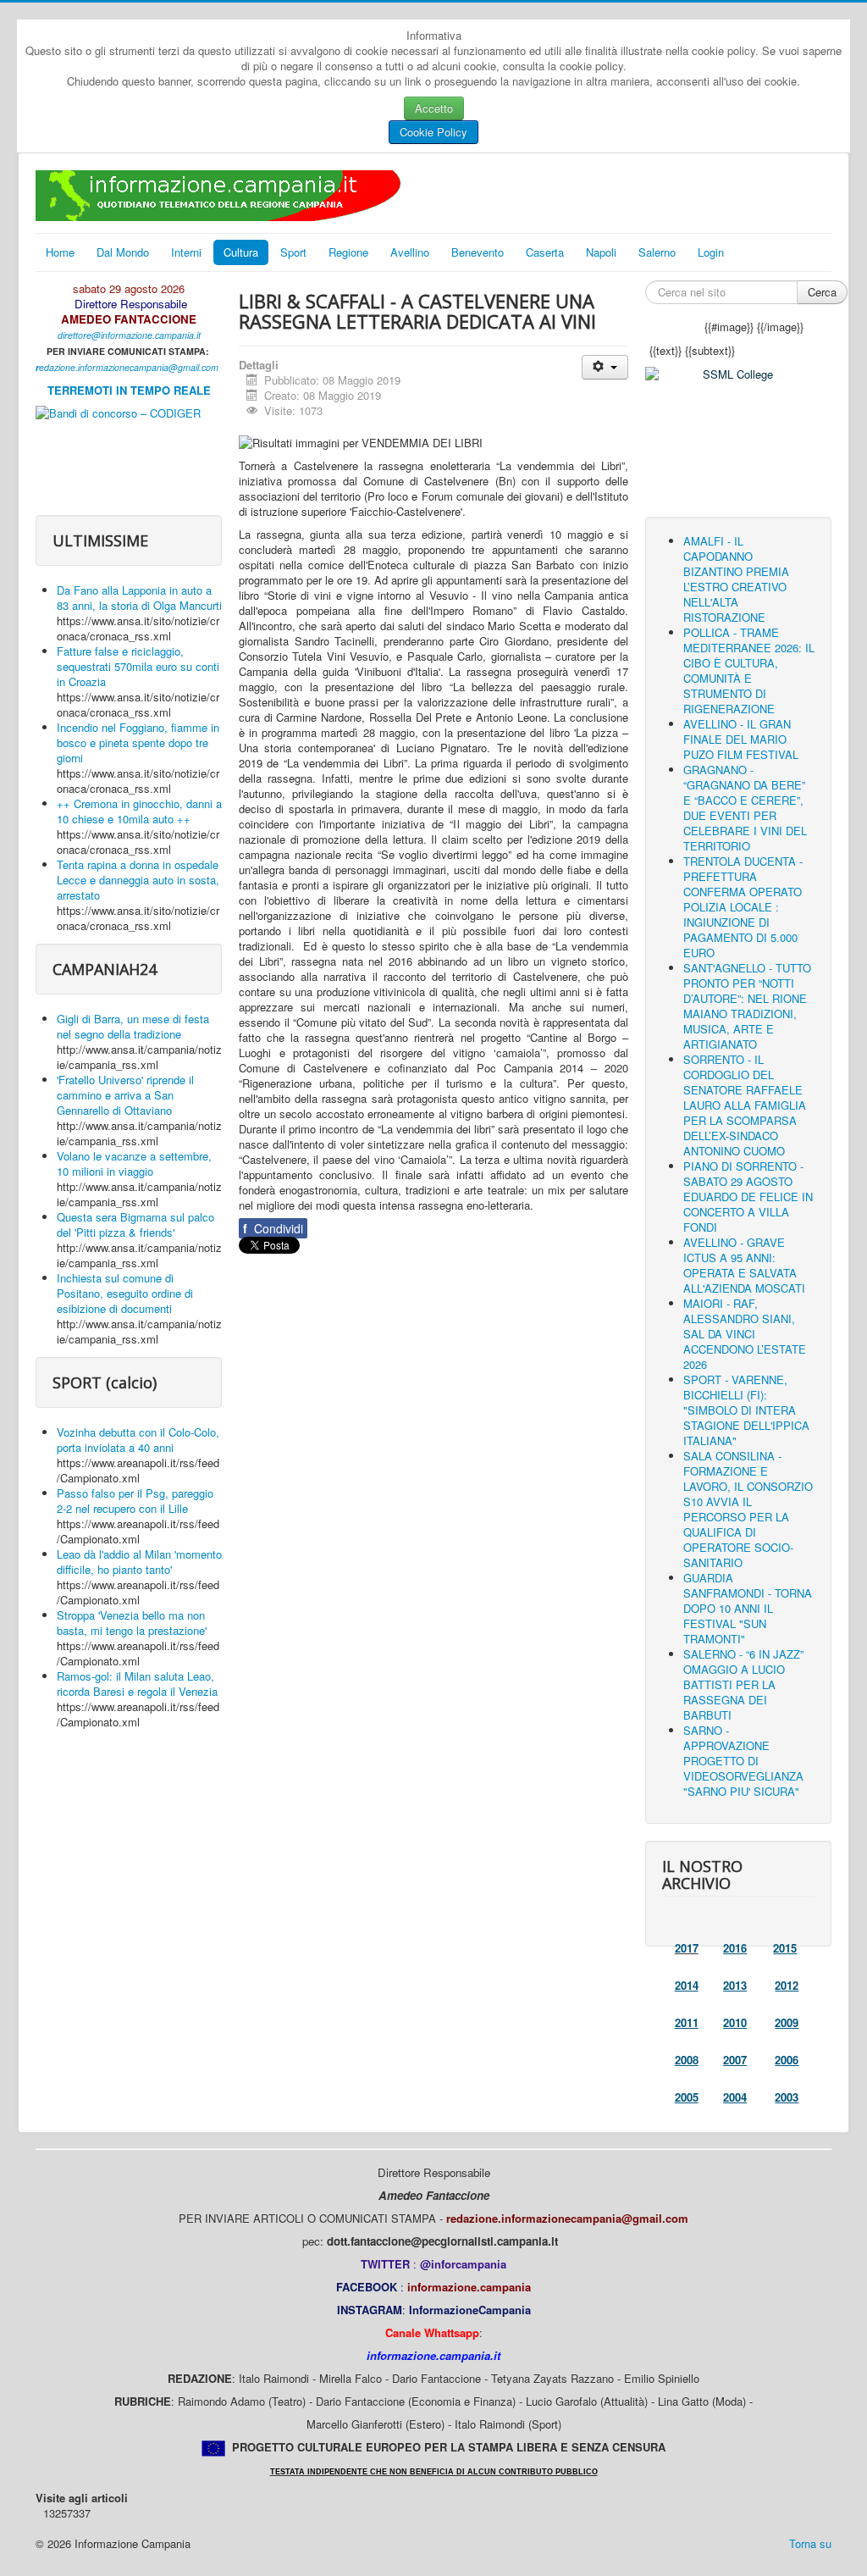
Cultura (241, 252)
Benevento (478, 252)
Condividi (273, 1228)
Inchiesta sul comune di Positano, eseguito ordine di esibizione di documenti (125, 1293)
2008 (687, 2060)
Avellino (410, 252)
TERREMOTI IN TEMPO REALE (129, 390)
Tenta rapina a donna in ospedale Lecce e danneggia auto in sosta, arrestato (138, 880)
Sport (293, 252)
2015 (785, 1948)
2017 (687, 1948)
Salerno (657, 252)
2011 (687, 2022)
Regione (348, 252)
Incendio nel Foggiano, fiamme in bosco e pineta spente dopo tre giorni (138, 742)
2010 (735, 2022)
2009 (787, 2022)
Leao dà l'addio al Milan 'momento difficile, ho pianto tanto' (139, 1562)
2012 (787, 1985)
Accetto (434, 108)
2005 (687, 2097)
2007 (735, 2060)
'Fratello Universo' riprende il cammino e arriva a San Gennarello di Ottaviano (125, 1095)
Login (711, 252)
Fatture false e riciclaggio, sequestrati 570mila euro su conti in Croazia (138, 666)
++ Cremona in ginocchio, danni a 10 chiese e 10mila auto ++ (139, 811)
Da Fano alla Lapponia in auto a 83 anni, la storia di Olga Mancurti (139, 598)
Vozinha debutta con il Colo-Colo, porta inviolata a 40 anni (138, 1440)
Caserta (545, 252)
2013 (735, 1985)
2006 (787, 2060)
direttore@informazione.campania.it (129, 335)
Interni (186, 252)
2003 (787, 2097)
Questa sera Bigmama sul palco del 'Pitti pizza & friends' (135, 1224)
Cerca (822, 292)
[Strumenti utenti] (605, 367)
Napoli (601, 252)
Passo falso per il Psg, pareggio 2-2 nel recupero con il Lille (135, 1501)
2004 (735, 2097)
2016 (735, 1948)
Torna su (810, 2543)
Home (60, 252)
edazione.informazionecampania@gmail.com (129, 367)
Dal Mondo (123, 252)
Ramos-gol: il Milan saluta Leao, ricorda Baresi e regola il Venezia (137, 1684)
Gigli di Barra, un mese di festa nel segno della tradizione (133, 1026)
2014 (687, 1985)
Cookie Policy (433, 132)
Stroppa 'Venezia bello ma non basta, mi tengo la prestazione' (132, 1623)
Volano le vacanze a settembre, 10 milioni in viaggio (134, 1163)
